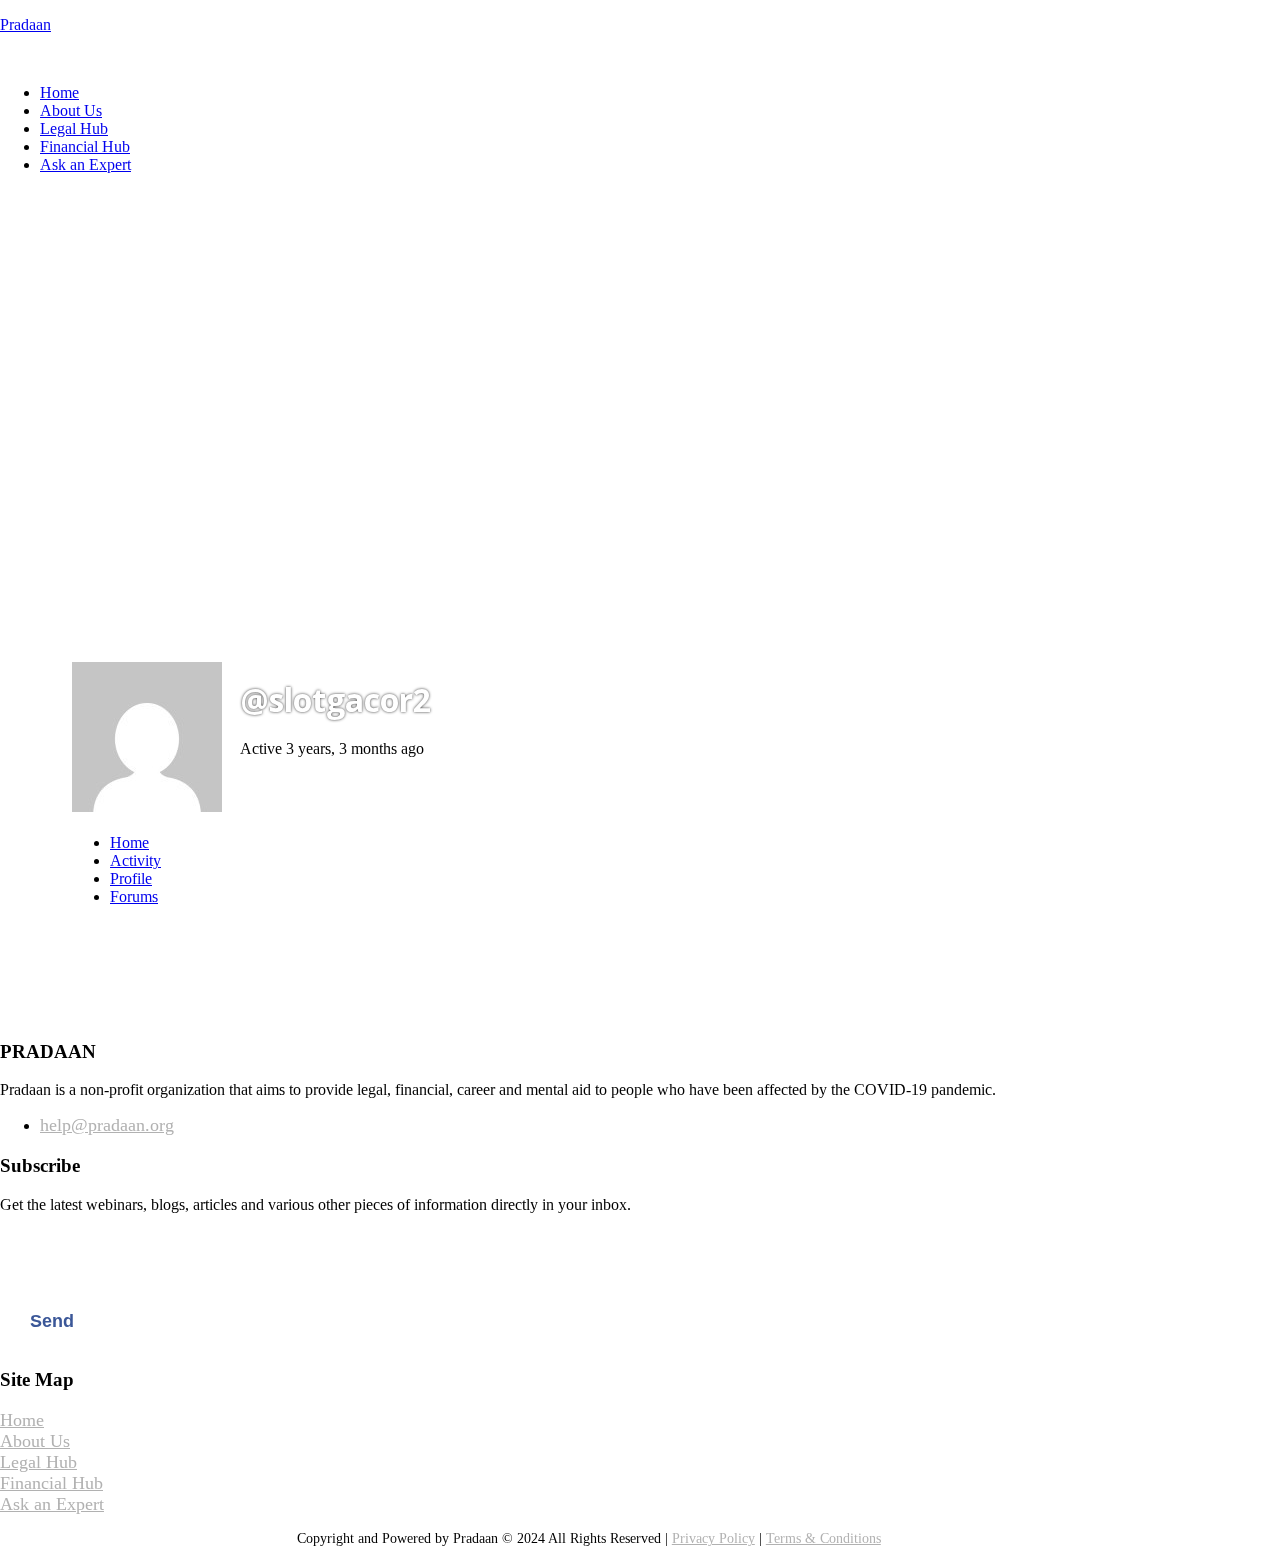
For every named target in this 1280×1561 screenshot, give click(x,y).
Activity (135, 860)
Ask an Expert (85, 164)
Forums (134, 896)
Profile (131, 878)
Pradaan (25, 24)
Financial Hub (85, 146)
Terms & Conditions (823, 1538)
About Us (71, 110)
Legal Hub (74, 128)
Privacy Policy (713, 1538)
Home (59, 92)
